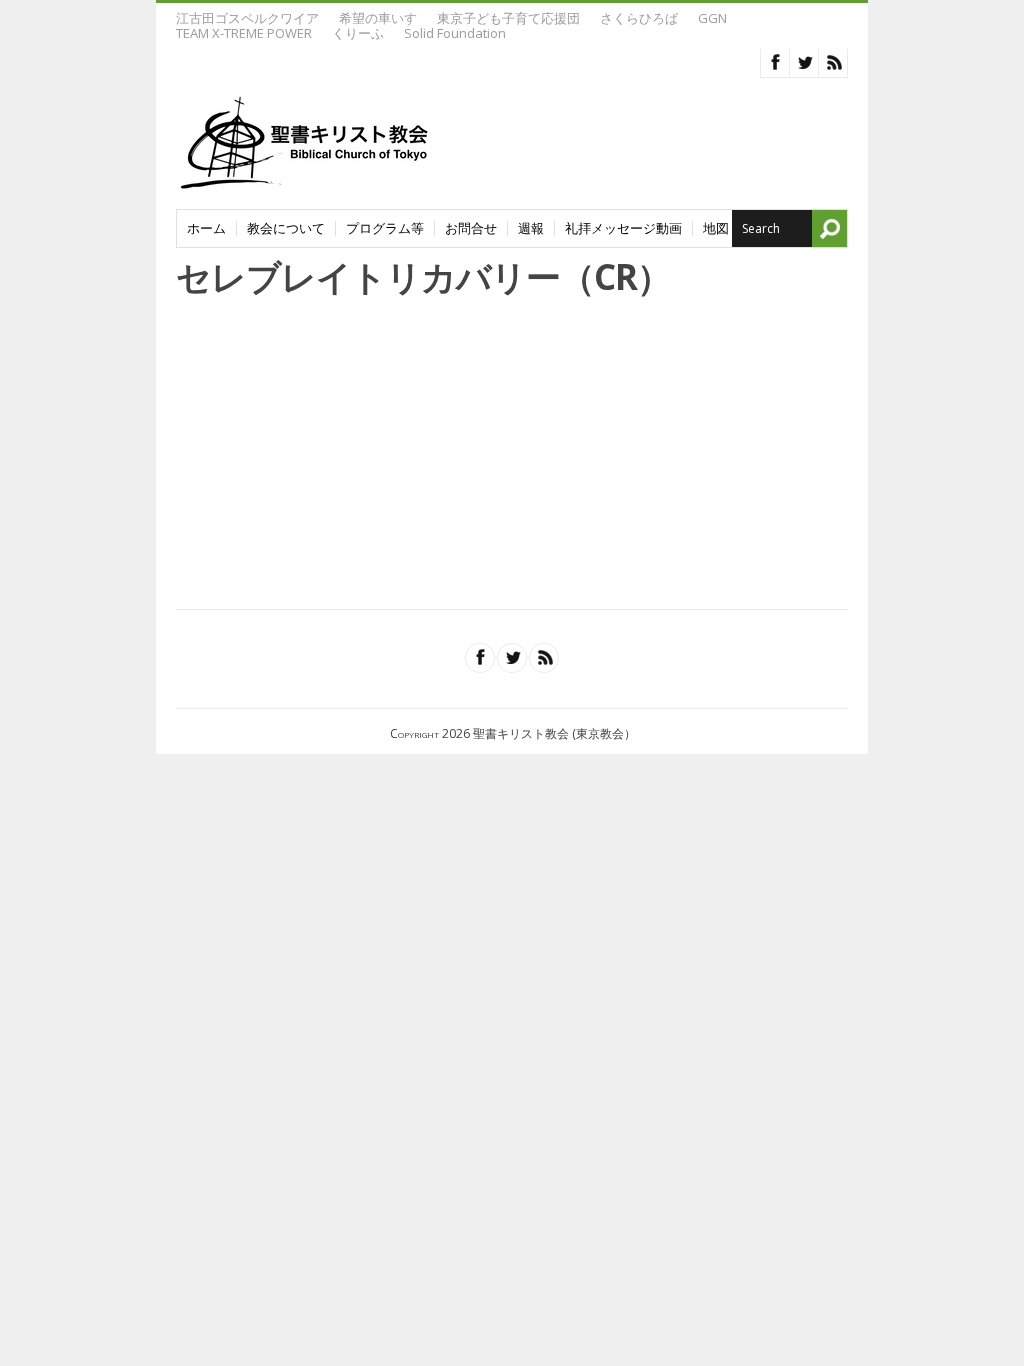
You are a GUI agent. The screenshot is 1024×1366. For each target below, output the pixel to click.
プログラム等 (385, 228)
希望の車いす (378, 18)
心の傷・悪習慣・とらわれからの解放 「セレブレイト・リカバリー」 (511, 341)
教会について (286, 228)
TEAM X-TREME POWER (244, 33)
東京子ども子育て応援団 (508, 18)
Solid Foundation (455, 33)
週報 (531, 228)
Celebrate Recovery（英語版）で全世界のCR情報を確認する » (372, 567)
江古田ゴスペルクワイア (247, 18)
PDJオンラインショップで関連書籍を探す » (312, 531)
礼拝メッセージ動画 (623, 228)
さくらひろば (639, 18)
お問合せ (471, 228)
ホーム (206, 228)
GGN (712, 18)
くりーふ (358, 33)
